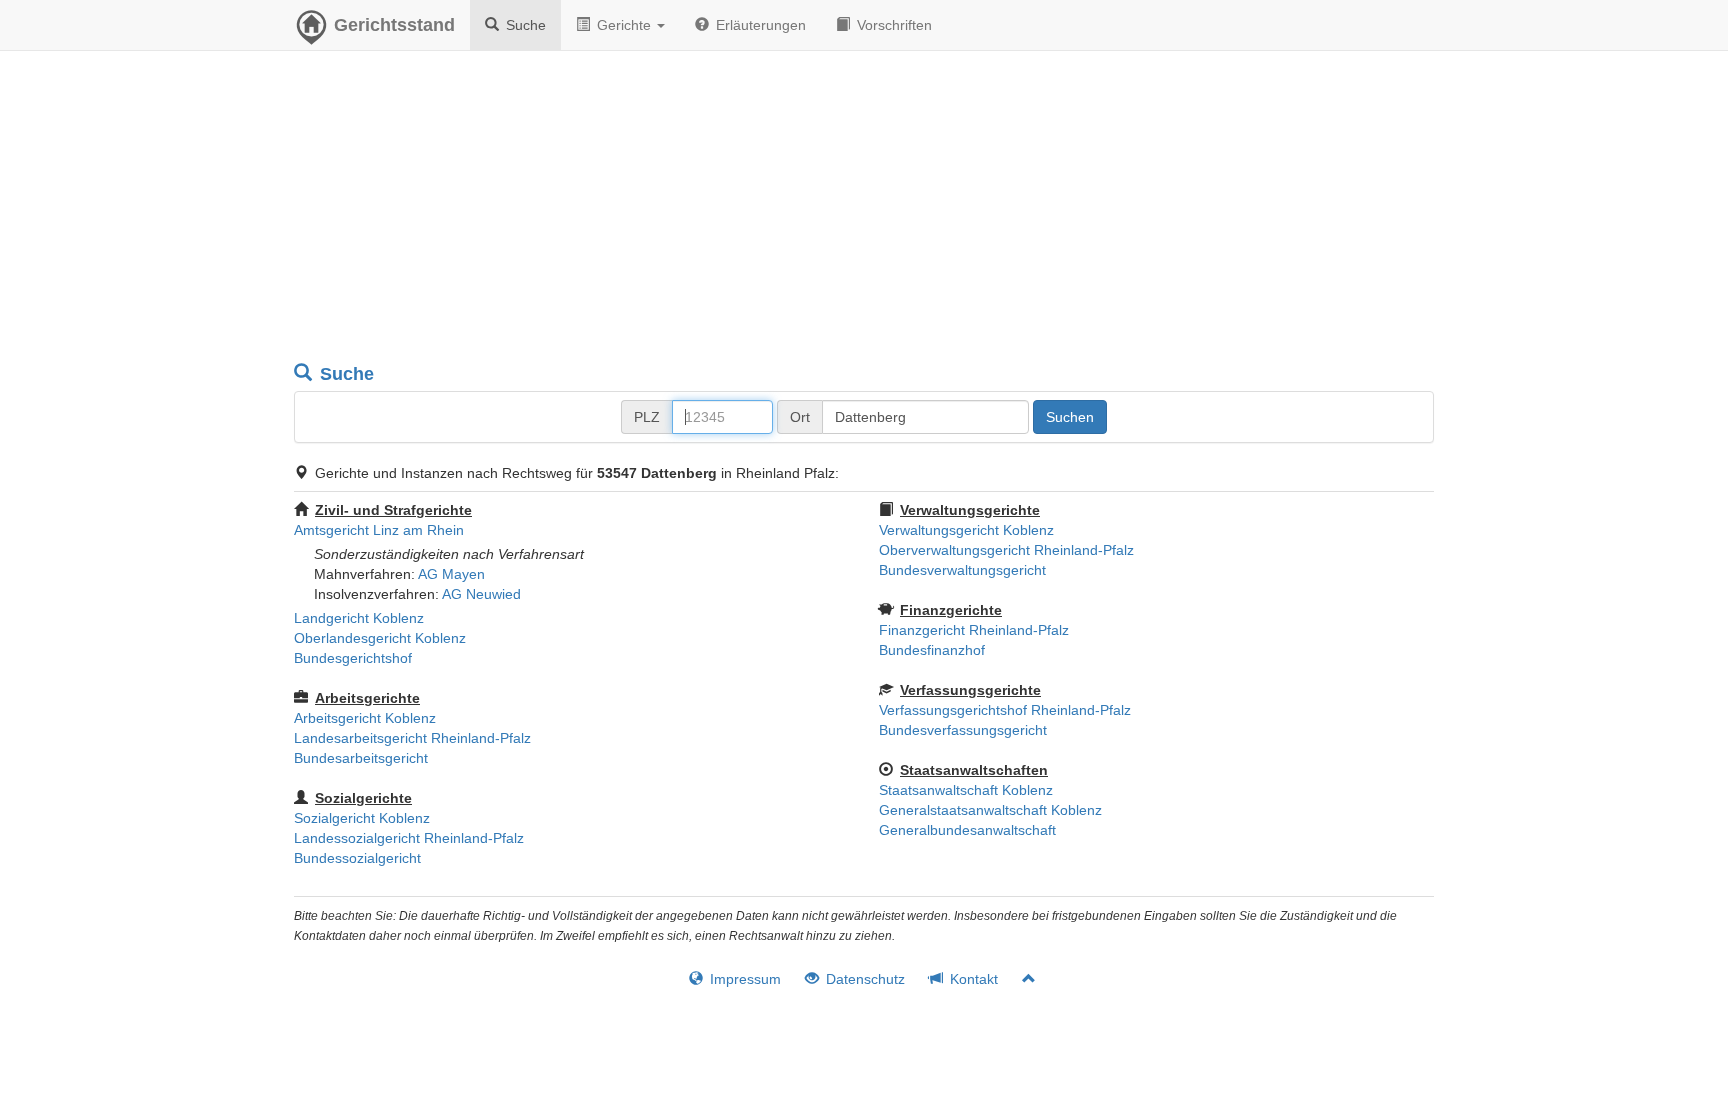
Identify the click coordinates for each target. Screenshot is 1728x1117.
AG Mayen (451, 574)
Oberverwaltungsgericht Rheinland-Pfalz (1006, 550)
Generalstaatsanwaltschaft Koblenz (990, 810)
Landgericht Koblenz (359, 618)
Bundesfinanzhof (932, 650)
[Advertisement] (864, 210)
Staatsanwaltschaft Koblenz (966, 790)
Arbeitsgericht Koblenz (365, 718)
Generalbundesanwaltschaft (967, 830)
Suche (524, 25)
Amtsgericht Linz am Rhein (379, 530)
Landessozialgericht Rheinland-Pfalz (409, 838)
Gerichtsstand (394, 25)
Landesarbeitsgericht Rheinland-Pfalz (412, 738)
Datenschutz (863, 979)
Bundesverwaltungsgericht (962, 570)
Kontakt (972, 979)
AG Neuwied (481, 594)
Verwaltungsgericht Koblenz (966, 530)
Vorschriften (892, 25)
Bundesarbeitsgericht (361, 758)
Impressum (743, 979)
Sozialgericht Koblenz (362, 818)
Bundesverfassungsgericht (963, 730)
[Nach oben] (1020, 979)
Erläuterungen (759, 25)
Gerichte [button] (624, 25)
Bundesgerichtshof (353, 658)
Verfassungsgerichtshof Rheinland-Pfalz (1005, 710)
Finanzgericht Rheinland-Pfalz (974, 630)
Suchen (1070, 417)
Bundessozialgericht (357, 858)
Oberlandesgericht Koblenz (380, 638)
